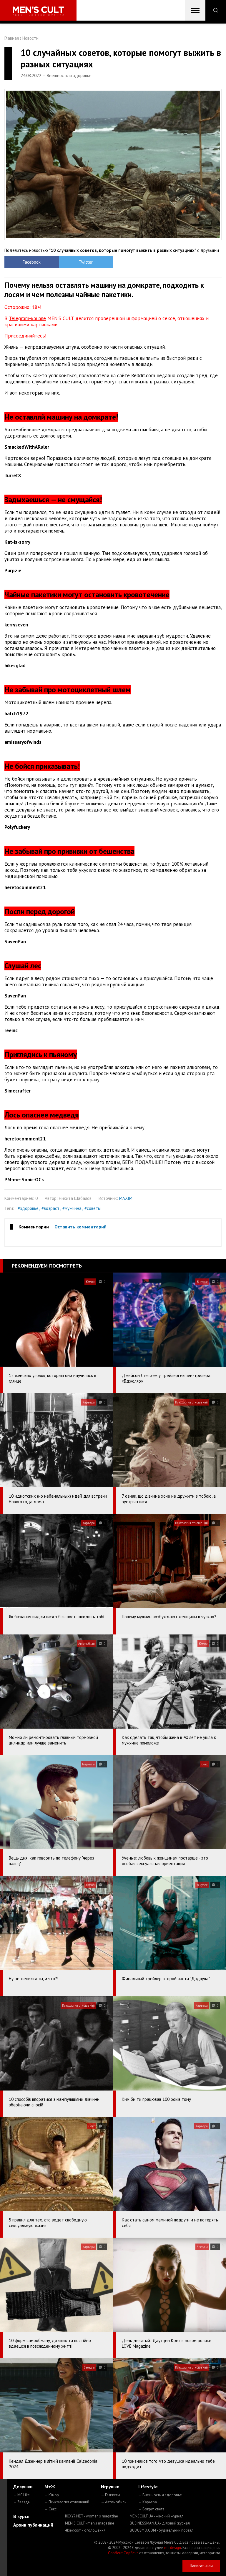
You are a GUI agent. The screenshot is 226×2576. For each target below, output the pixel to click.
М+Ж (50, 2487)
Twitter (86, 262)
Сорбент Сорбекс (123, 2553)
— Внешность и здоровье (160, 2495)
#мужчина (72, 1208)
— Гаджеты (110, 2495)
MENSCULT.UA (157, 2516)
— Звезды (22, 2502)
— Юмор (52, 2495)
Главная (12, 38)
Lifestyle (148, 2487)
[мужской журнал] (38, 11)
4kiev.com (85, 2530)
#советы (93, 1208)
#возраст (50, 1208)
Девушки (23, 2487)
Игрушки (110, 2487)
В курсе (21, 2516)
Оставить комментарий (80, 1227)
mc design (173, 2548)
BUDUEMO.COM (162, 2530)
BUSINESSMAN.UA (160, 2523)
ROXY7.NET (92, 2516)
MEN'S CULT (90, 2523)
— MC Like (21, 2495)
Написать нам (201, 2566)
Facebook (32, 262)
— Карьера (148, 2502)
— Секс (50, 2509)
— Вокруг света (151, 2509)
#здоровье (28, 1208)
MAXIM (126, 1198)
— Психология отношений (67, 2502)
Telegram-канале (27, 318)
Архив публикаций (33, 2525)
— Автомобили (114, 2502)
